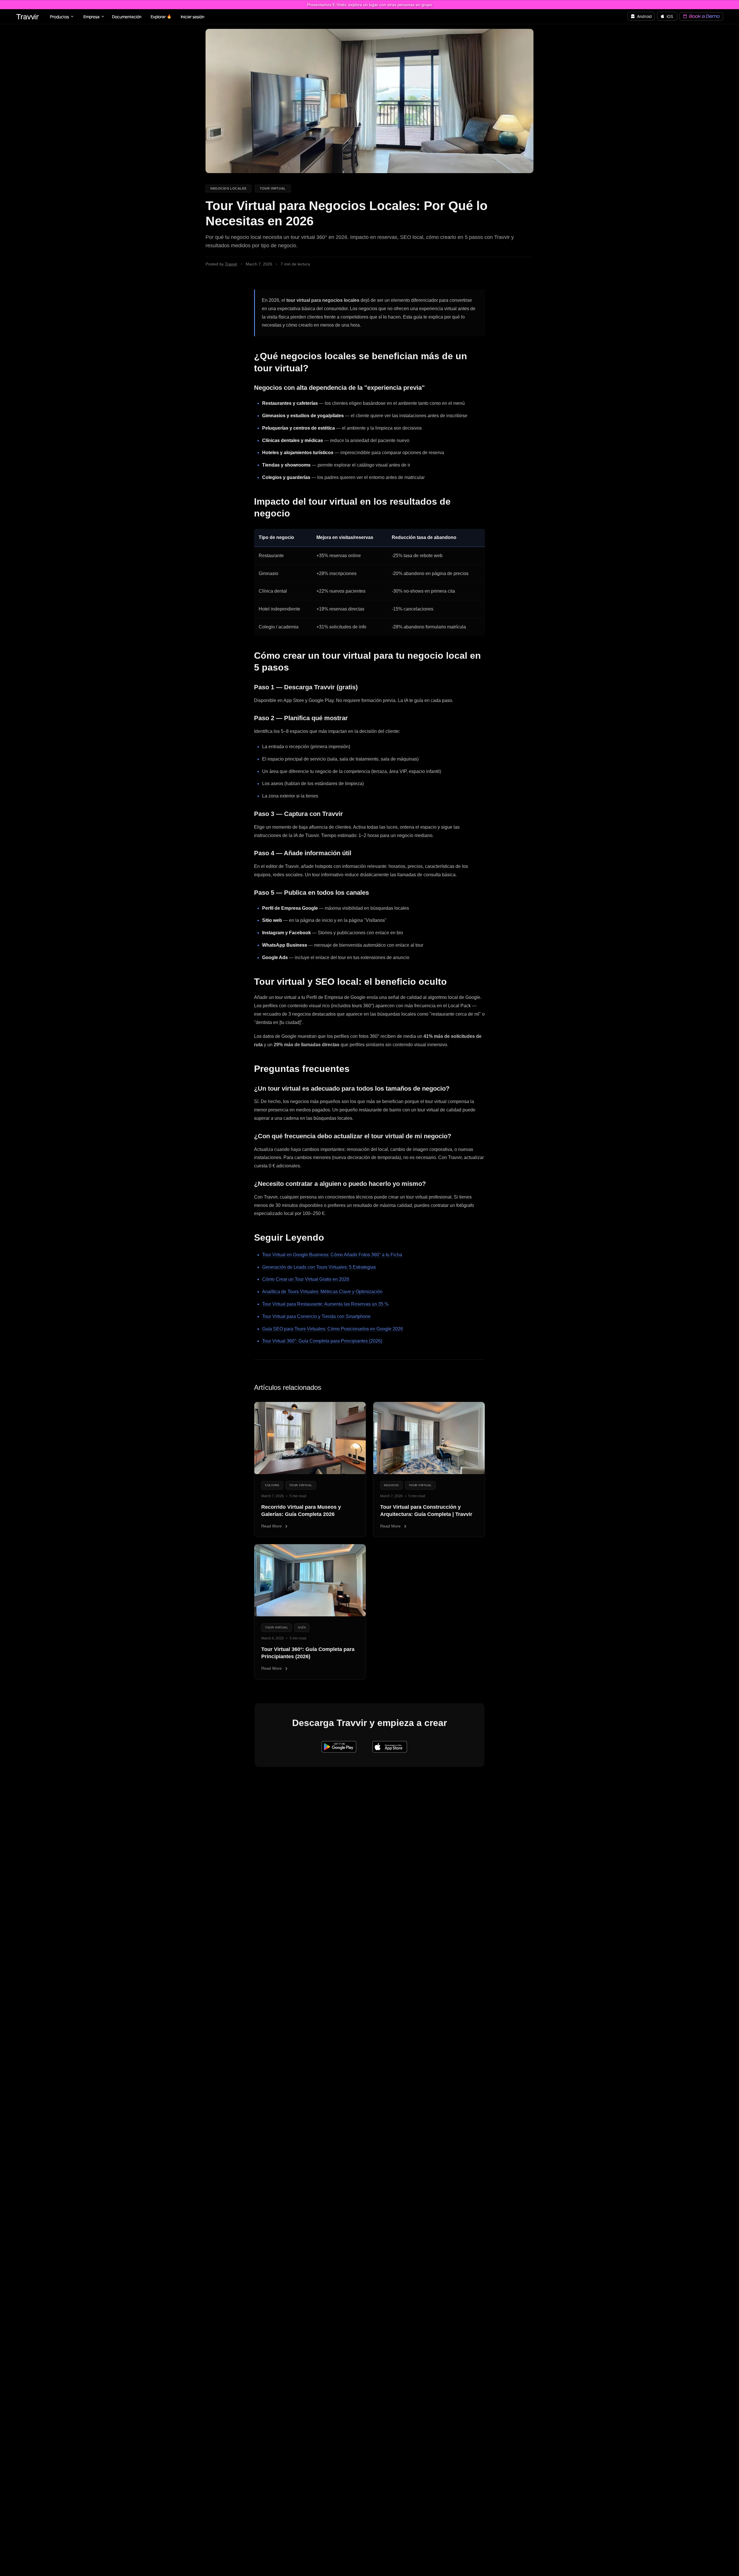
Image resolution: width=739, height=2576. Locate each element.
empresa (92, 17)
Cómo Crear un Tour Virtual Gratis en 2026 (306, 1279)
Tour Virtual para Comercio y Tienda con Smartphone (316, 1316)
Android (644, 16)
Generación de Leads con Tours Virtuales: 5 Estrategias (319, 1267)
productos (59, 17)
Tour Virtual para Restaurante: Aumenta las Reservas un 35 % (325, 1304)
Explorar (158, 17)
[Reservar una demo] (701, 16)
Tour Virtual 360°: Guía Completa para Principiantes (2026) (322, 1341)
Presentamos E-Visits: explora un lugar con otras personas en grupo (370, 5)
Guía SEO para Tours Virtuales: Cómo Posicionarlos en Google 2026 (333, 1329)
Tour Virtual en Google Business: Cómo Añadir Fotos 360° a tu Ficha (332, 1255)
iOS (670, 16)
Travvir (28, 16)
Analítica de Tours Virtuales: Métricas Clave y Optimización (322, 1292)
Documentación (127, 17)
